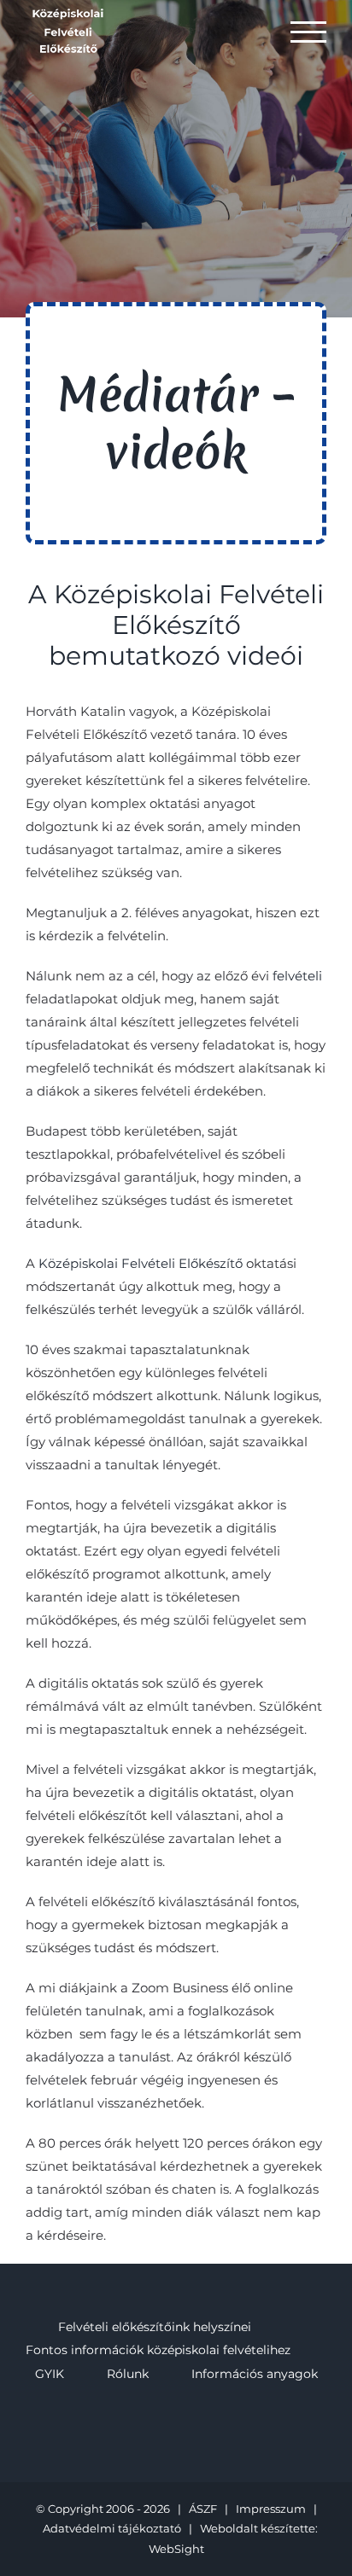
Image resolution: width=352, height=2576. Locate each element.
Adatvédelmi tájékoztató (112, 2528)
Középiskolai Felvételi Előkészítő (141, 1263)
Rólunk (128, 2374)
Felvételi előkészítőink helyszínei (155, 2327)
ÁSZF (203, 2509)
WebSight (176, 2549)
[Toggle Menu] (308, 32)
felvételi (297, 976)
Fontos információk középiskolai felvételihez (158, 2350)
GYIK (50, 2374)
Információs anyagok (255, 2374)
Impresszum (271, 2509)
